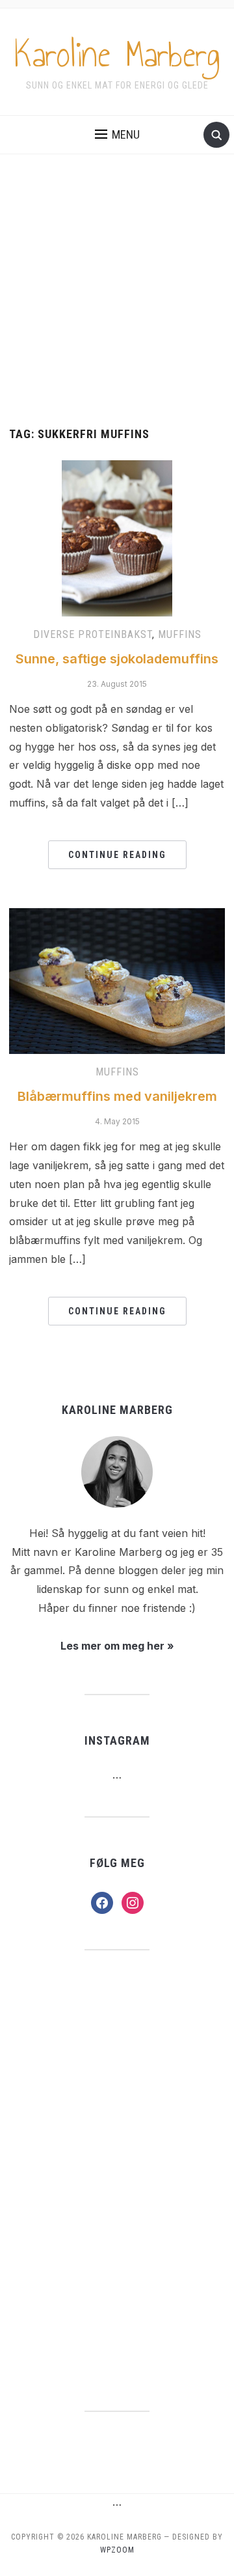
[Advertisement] (117, 304)
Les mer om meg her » (117, 1646)
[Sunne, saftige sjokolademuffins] (117, 538)
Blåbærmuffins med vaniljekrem (117, 1096)
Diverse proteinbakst (93, 634)
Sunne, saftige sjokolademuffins (117, 659)
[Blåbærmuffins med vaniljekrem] (117, 980)
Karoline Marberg (117, 55)
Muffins (180, 634)
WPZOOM (117, 2550)
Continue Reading (117, 855)
